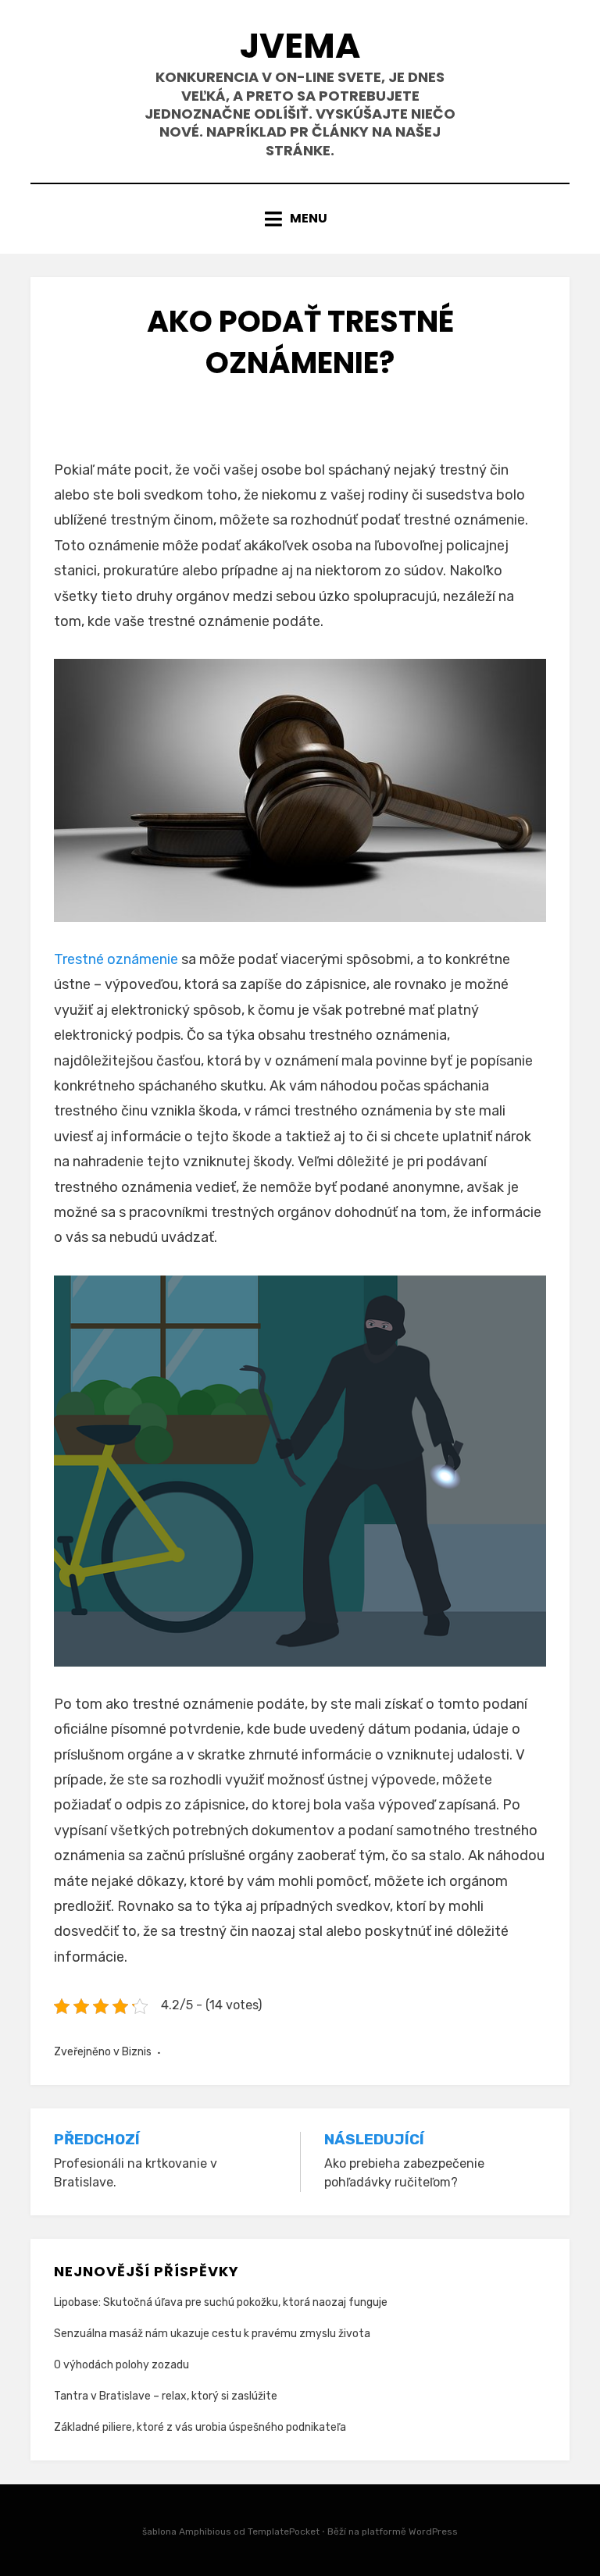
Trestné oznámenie (116, 959)
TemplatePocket (284, 2532)
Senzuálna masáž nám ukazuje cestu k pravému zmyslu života (212, 2334)
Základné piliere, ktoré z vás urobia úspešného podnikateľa (200, 2427)
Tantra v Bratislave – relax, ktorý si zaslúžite (166, 2396)
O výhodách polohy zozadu (121, 2365)
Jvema (300, 46)
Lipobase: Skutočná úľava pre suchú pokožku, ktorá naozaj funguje (221, 2302)
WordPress (433, 2532)
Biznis (137, 2052)
